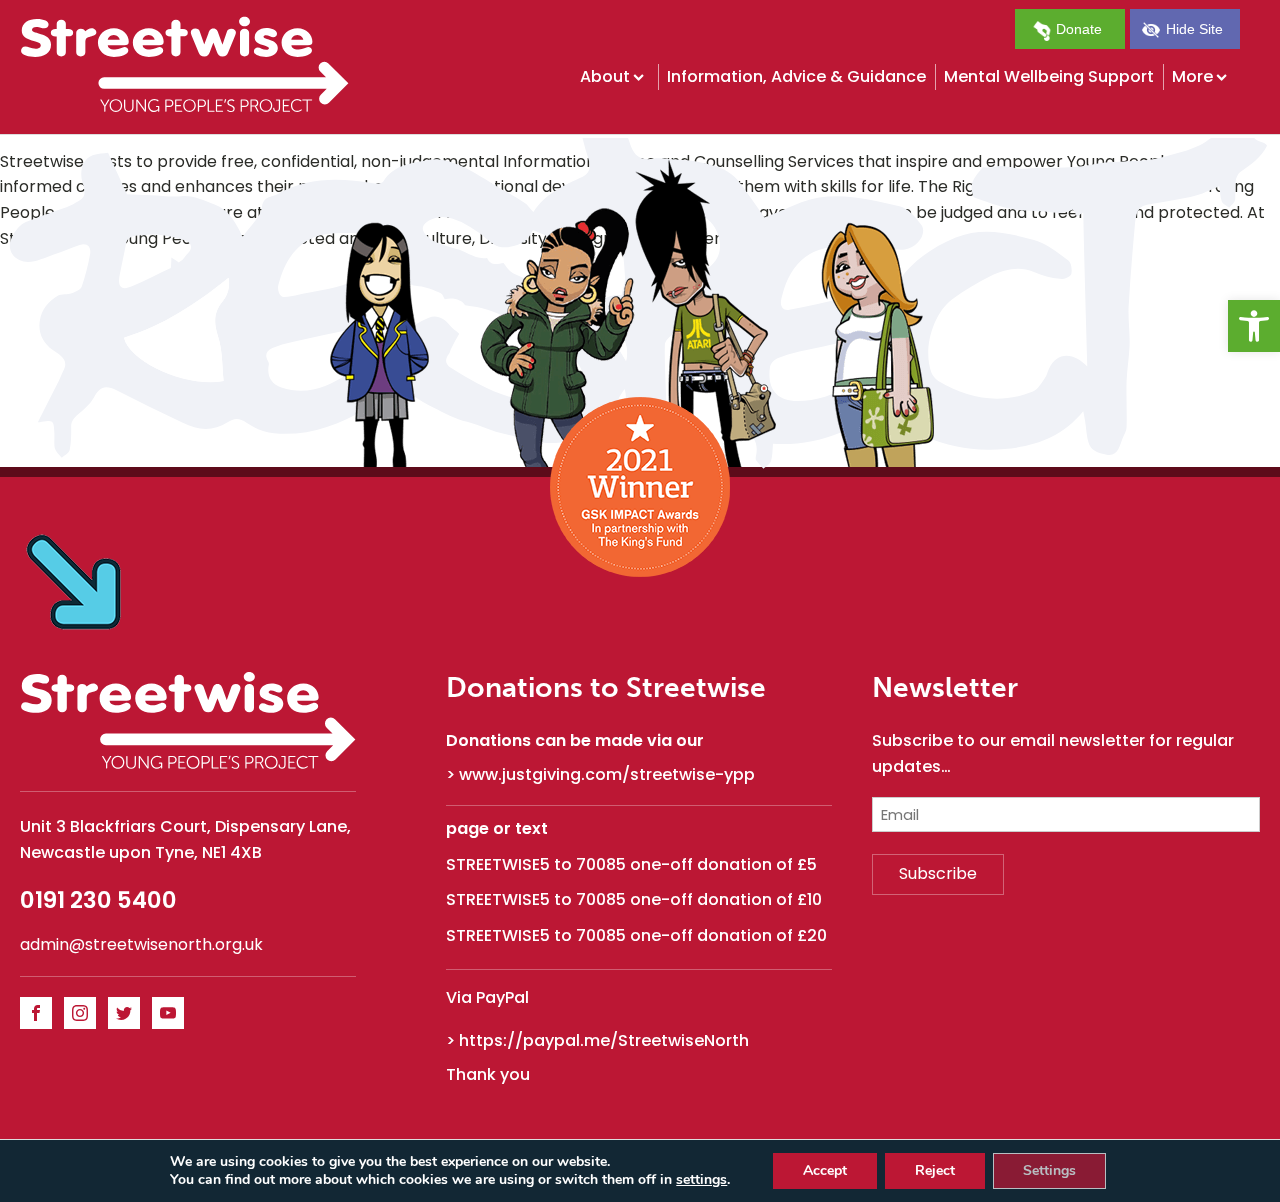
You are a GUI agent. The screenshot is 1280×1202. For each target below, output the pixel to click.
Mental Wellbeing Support (1049, 76)
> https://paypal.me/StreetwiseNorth (597, 1041)
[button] (1254, 326)
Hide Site (1192, 29)
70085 (601, 864)
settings (701, 1180)
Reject (935, 1170)
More (1192, 76)
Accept (825, 1170)
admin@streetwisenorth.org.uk (141, 945)
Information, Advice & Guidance (796, 76)
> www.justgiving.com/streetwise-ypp (600, 775)
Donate (1077, 29)
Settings (1049, 1170)
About (605, 76)
